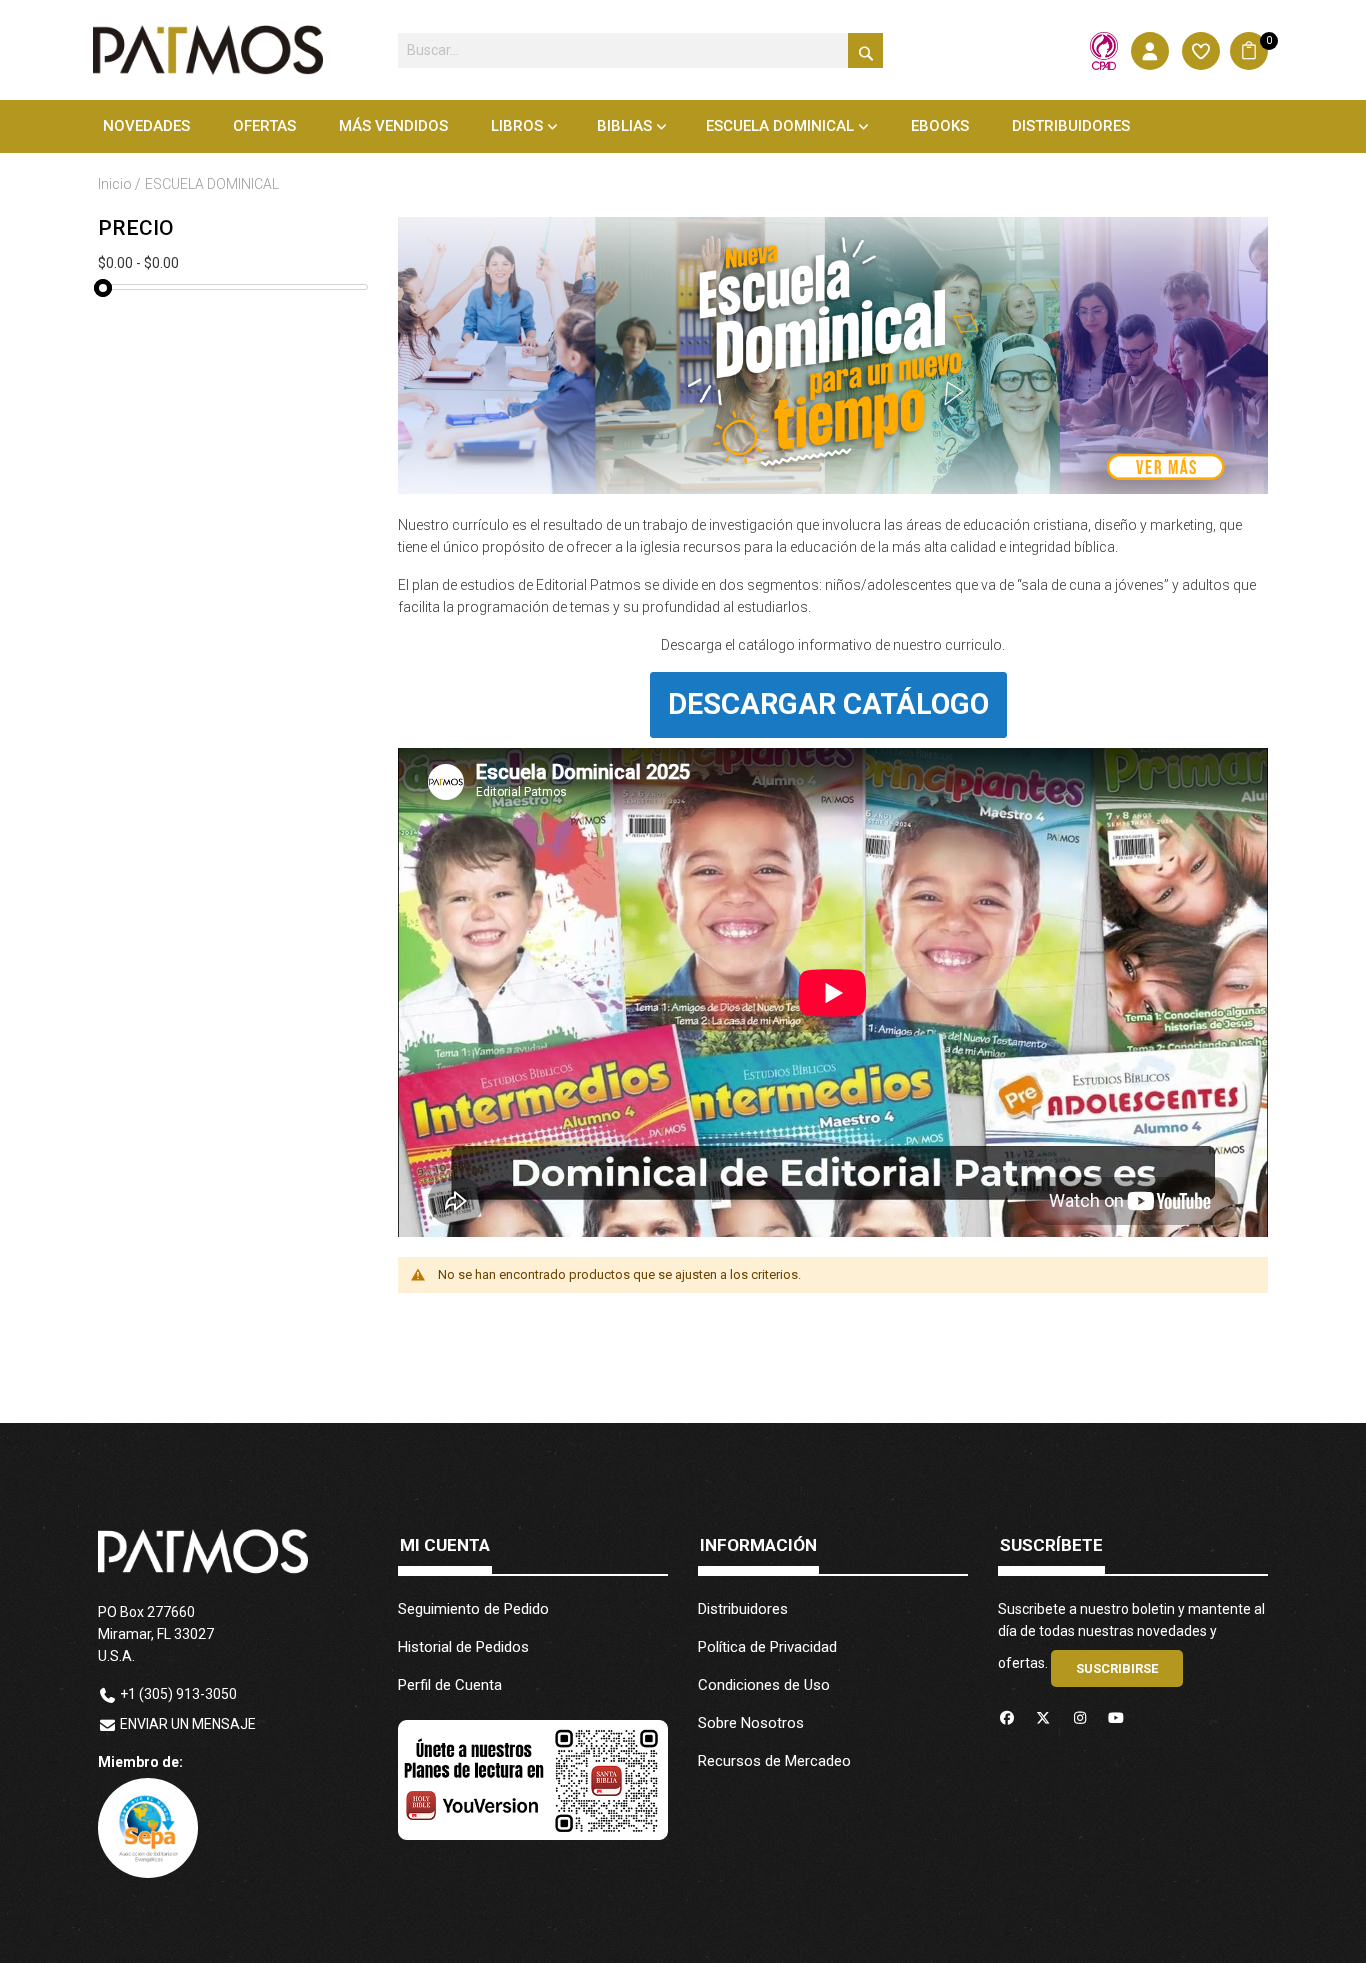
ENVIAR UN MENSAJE (188, 1724)
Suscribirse (1117, 1668)
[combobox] (640, 50)
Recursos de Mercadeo (774, 1761)
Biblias (624, 126)
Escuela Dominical (780, 126)
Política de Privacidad (767, 1647)
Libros (517, 126)
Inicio (116, 184)
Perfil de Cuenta (450, 1685)
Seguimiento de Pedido (473, 1609)
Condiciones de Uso (764, 1685)
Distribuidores (743, 1609)
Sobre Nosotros (751, 1723)
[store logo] (208, 50)
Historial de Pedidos (463, 1647)
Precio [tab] (136, 228)
